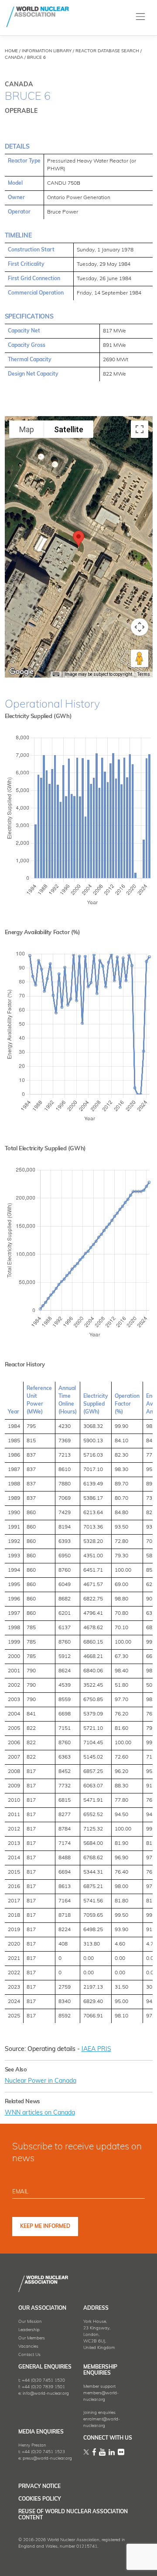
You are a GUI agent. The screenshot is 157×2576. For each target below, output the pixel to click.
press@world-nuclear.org (47, 2459)
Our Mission (30, 2322)
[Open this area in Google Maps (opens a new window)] (21, 672)
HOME (11, 51)
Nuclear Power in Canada (41, 2081)
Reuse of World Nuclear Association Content (73, 2515)
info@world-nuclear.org (46, 2394)
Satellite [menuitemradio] (69, 429)
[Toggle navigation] (141, 17)
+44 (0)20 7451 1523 (43, 2452)
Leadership (29, 2330)
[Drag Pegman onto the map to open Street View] (140, 658)
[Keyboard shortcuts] (56, 675)
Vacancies (28, 2347)
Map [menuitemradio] (27, 429)
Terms (144, 674)
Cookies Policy (40, 2499)
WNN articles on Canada (40, 2113)
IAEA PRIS (96, 2049)
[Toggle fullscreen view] (140, 429)
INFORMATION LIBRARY (47, 51)
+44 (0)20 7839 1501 (43, 2387)
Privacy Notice (39, 2487)
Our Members (32, 2338)
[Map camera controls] (140, 627)
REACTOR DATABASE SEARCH (107, 51)
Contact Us (29, 2355)
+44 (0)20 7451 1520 (43, 2381)
